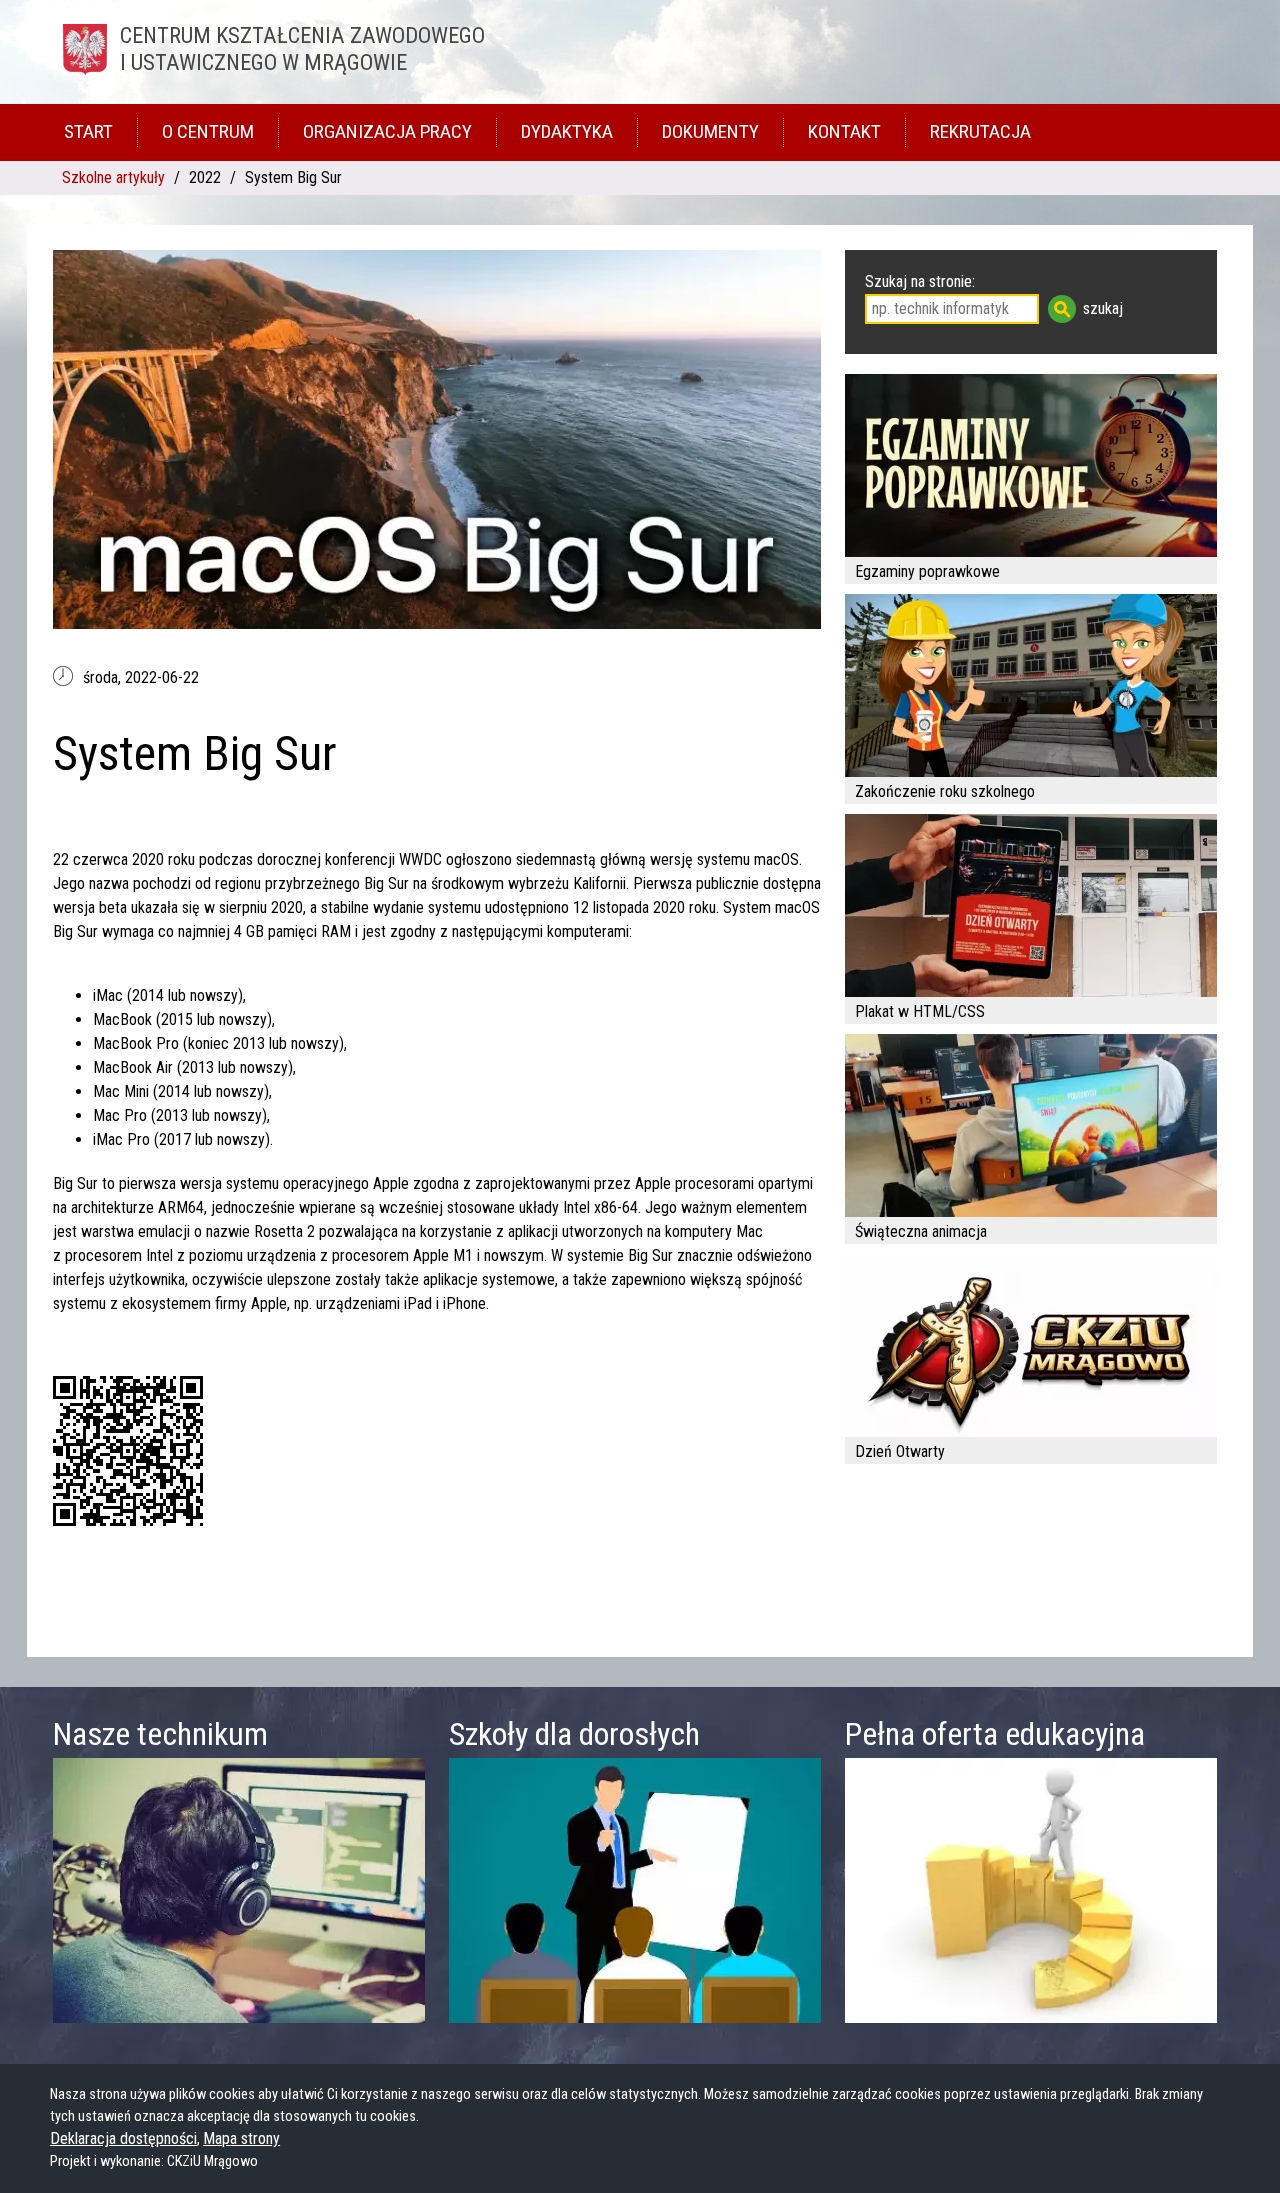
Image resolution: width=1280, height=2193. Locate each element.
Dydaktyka (567, 131)
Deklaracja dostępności (123, 2138)
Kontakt (844, 131)
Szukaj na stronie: (920, 281)
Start (88, 131)
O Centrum (208, 131)
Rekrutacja (980, 131)
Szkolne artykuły (113, 177)
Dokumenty (710, 131)
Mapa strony (241, 2138)
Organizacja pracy (387, 131)
